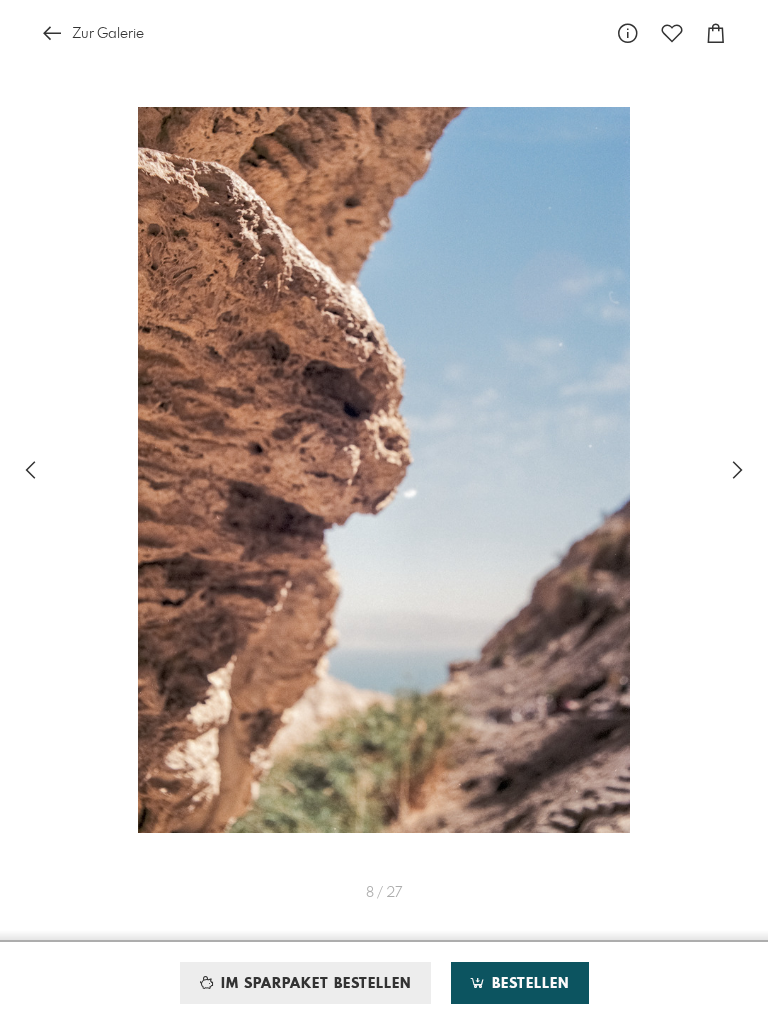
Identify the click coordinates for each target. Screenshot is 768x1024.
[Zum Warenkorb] (716, 33)
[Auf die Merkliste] (672, 33)
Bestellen (528, 984)
